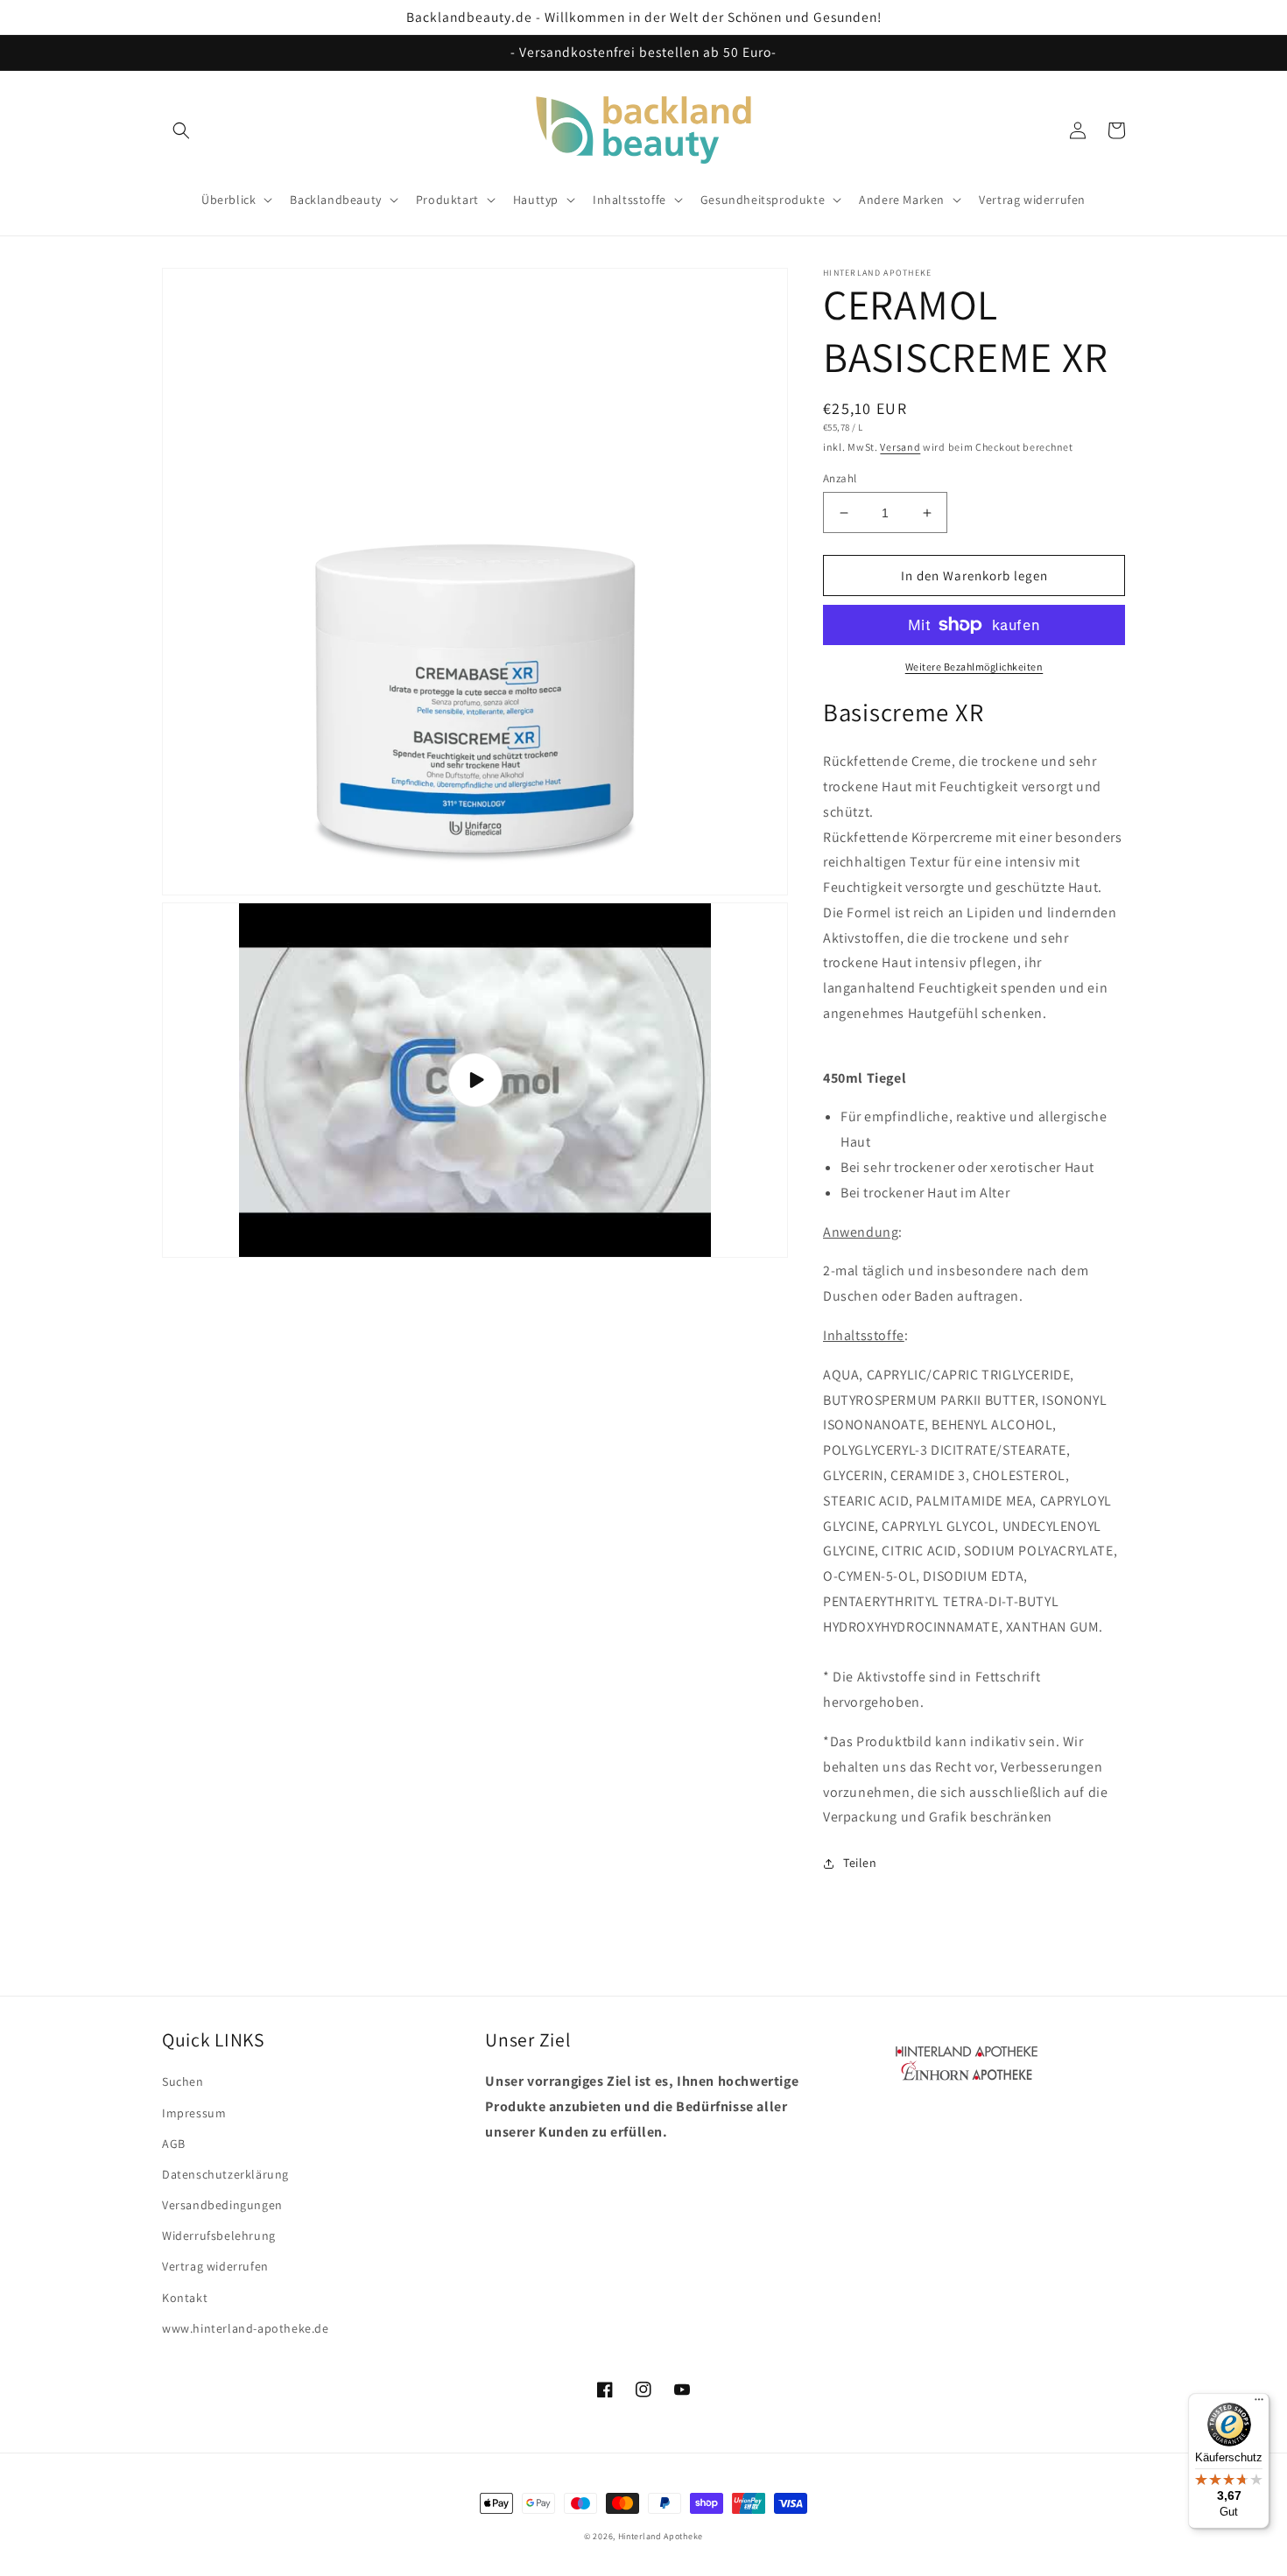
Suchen (183, 2081)
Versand (900, 447)
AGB (174, 2144)
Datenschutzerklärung (225, 2174)
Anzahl (840, 478)
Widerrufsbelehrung (219, 2236)
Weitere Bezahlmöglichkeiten (974, 667)
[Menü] (1259, 2404)
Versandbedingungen (222, 2205)
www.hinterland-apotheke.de (246, 2328)
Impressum (194, 2113)
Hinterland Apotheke (661, 2536)
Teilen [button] (860, 1863)
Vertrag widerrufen (215, 2266)
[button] (181, 130)
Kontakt (185, 2298)
